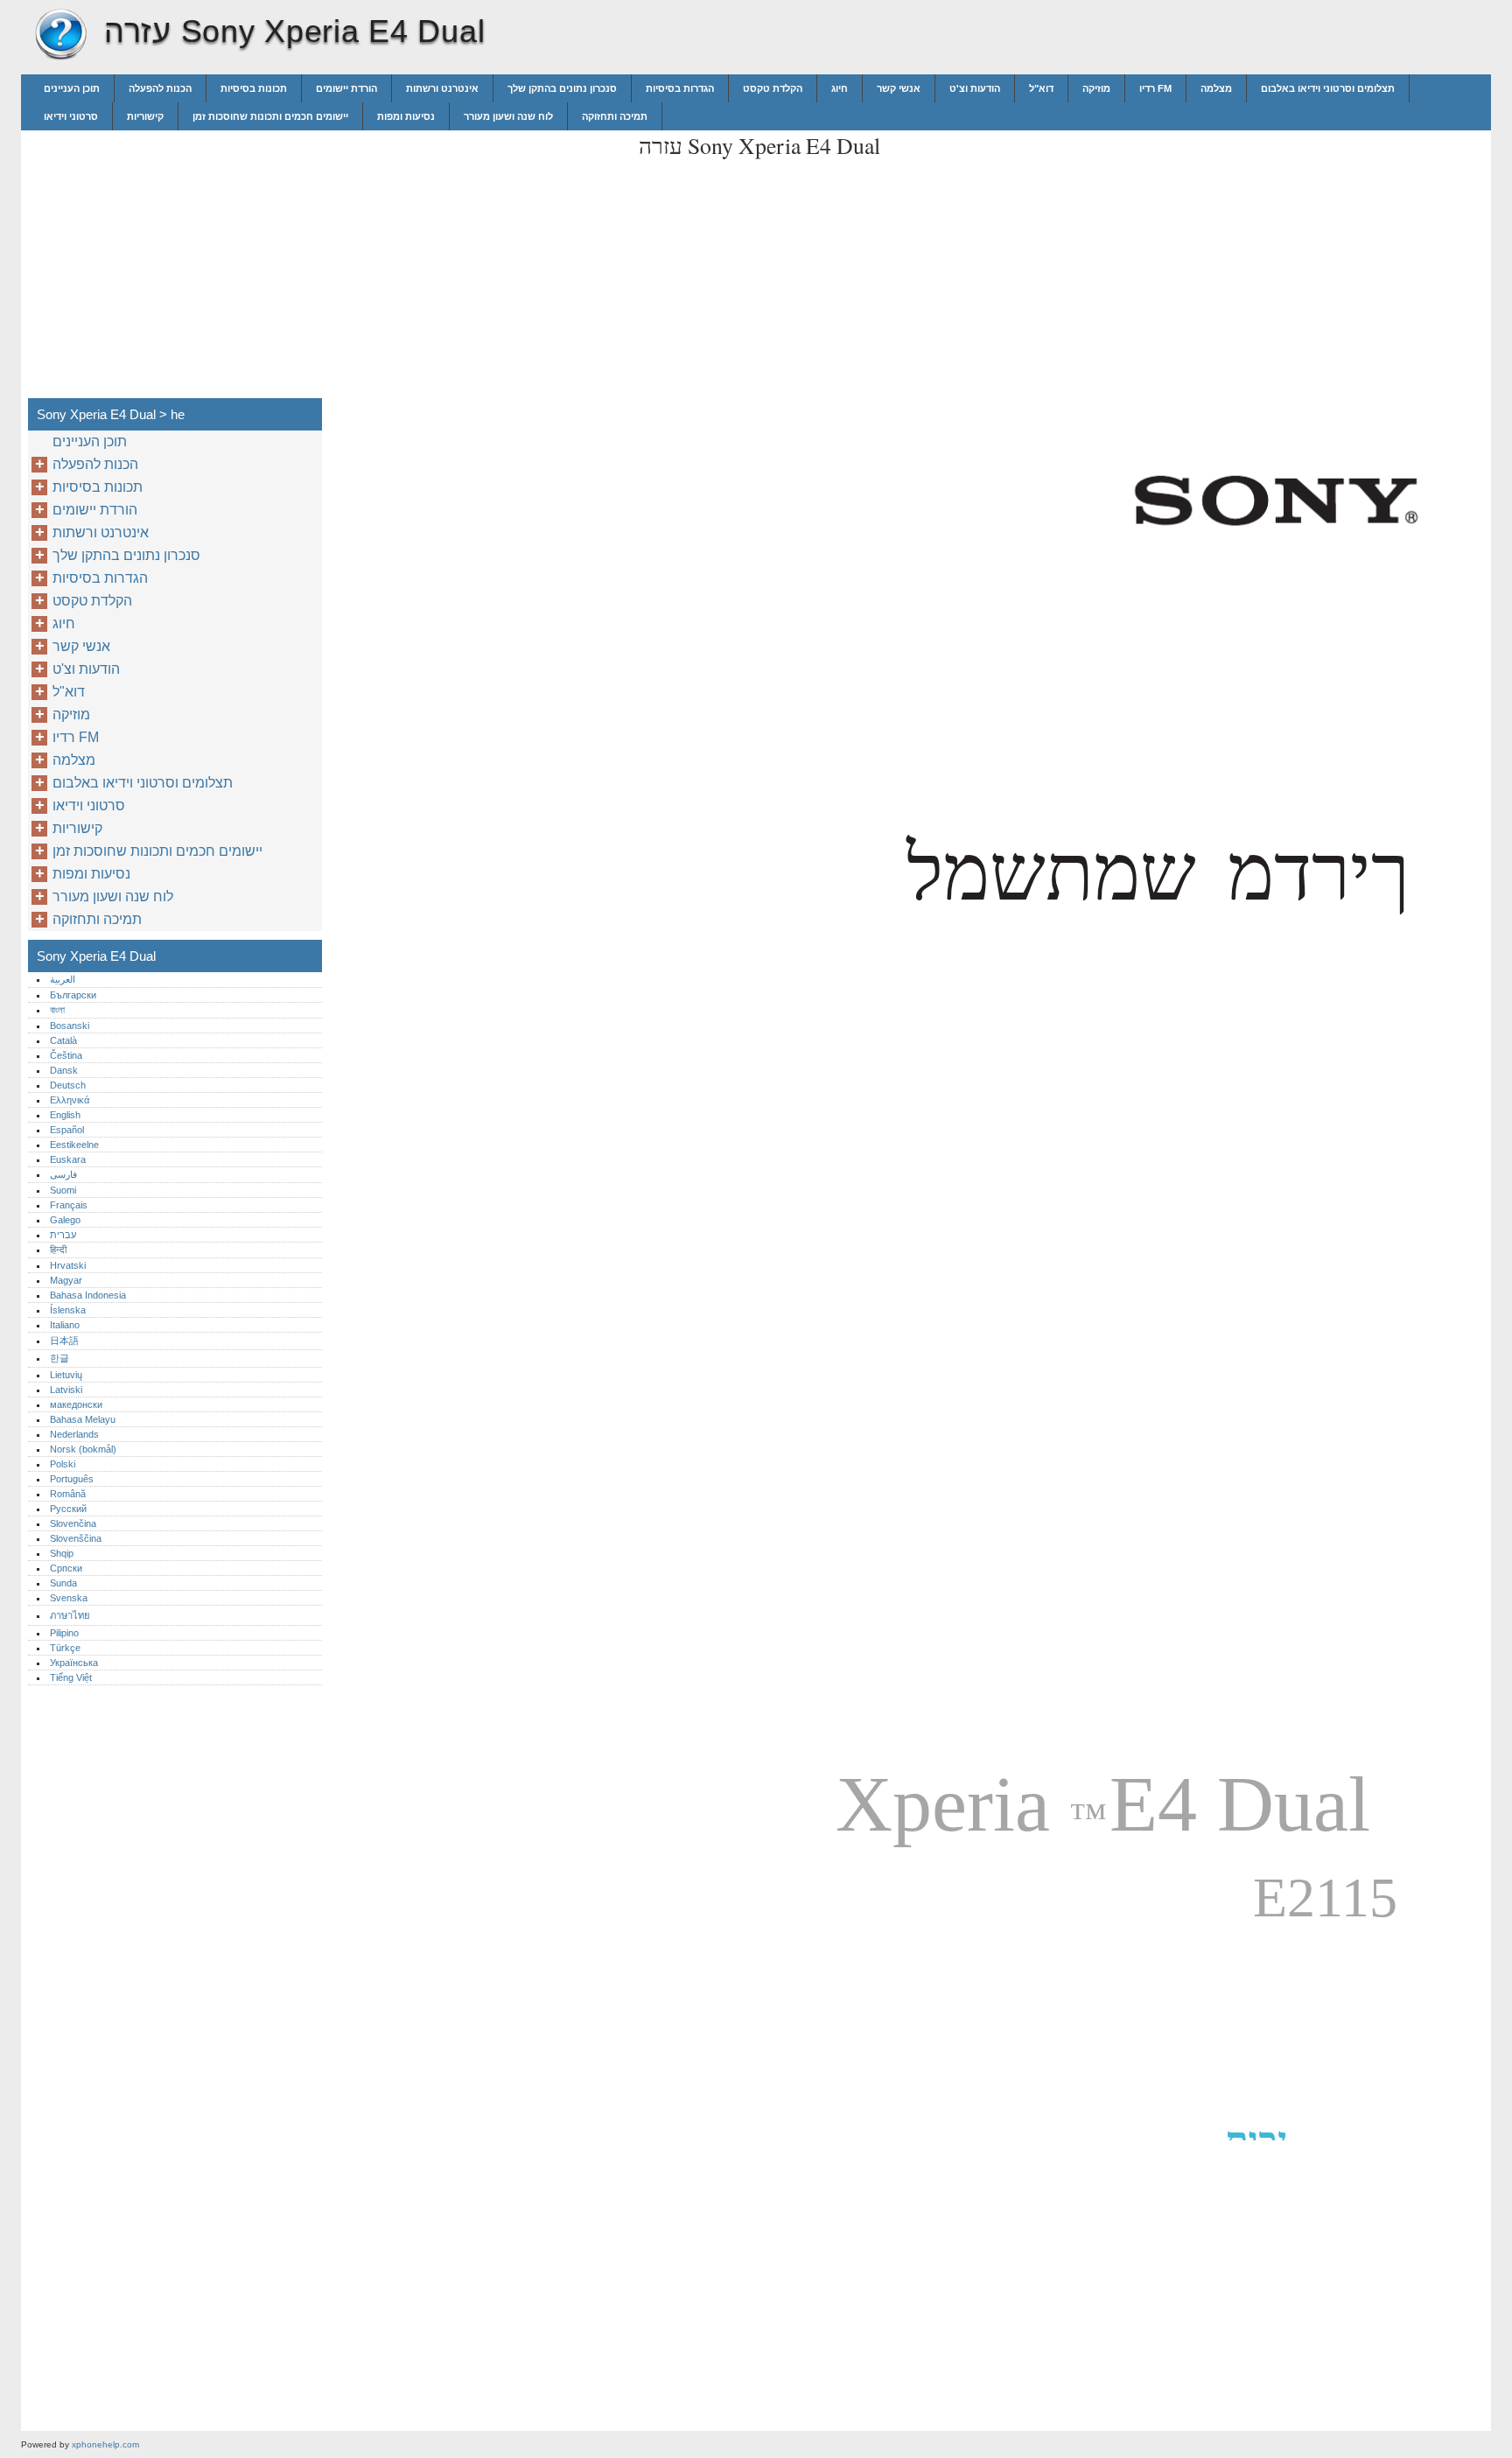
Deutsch (68, 1085)
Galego (65, 1220)
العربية (63, 979)
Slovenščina (76, 1538)
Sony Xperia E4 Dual (60, 35)
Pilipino (64, 1633)
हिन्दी (58, 1250)
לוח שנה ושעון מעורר (508, 116)
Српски (66, 1568)
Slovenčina (73, 1523)
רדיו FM (1155, 88)
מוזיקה (1096, 88)
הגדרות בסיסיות (680, 88)
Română (68, 1494)
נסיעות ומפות (406, 116)
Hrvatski (68, 1265)
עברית (63, 1235)
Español (67, 1130)
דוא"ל (1041, 88)
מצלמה (1216, 88)
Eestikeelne (74, 1145)
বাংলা (57, 1010)
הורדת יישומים (346, 88)
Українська (74, 1663)
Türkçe (65, 1648)
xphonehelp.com (105, 2444)
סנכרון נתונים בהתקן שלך (562, 88)
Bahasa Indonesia (88, 1295)
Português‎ (72, 1479)
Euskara (68, 1159)
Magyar (66, 1280)
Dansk (64, 1070)
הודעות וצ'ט (975, 88)
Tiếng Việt (71, 1677)
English (65, 1115)
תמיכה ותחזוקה (615, 116)
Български (73, 995)
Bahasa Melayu (83, 1419)
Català (63, 1040)
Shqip (62, 1553)
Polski (63, 1464)
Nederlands (74, 1434)
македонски (76, 1404)
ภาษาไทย (70, 1615)
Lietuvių (66, 1375)
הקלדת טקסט (773, 88)
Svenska (69, 1598)
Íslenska (68, 1310)
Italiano (65, 1325)
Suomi (63, 1190)
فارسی (63, 1174)
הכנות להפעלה (160, 88)
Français (69, 1205)
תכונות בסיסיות (254, 88)
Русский (68, 1509)
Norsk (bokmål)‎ (83, 1449)
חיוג (840, 88)
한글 (59, 1358)
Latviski (66, 1390)
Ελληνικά (70, 1100)
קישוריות (145, 116)
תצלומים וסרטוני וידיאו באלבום (1328, 88)
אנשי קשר (899, 88)
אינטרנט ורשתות (442, 88)
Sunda (63, 1583)
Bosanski (70, 1026)
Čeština (66, 1055)
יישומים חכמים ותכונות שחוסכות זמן (270, 116)
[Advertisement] (478, 253)
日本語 (64, 1341)
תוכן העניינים (72, 88)
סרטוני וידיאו (71, 116)
